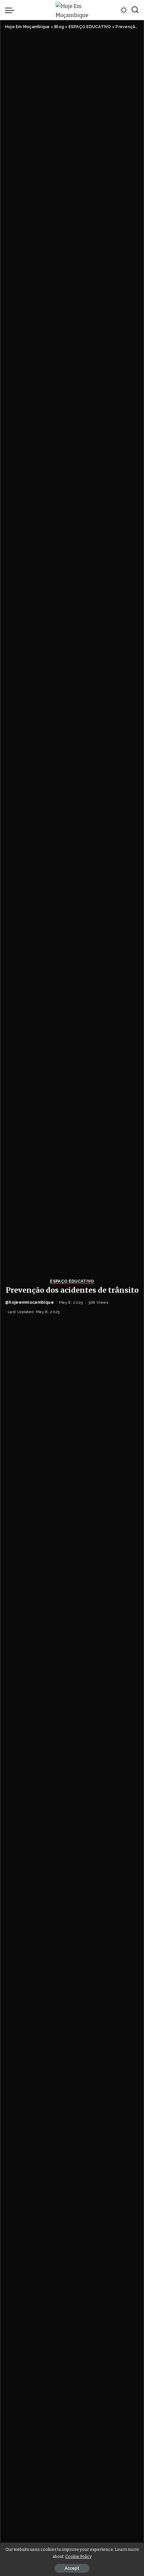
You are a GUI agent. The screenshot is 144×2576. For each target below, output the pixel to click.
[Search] (135, 10)
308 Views (98, 1302)
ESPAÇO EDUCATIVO (72, 1281)
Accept (72, 2568)
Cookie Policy (79, 2556)
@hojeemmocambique (29, 1302)
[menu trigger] (11, 10)
